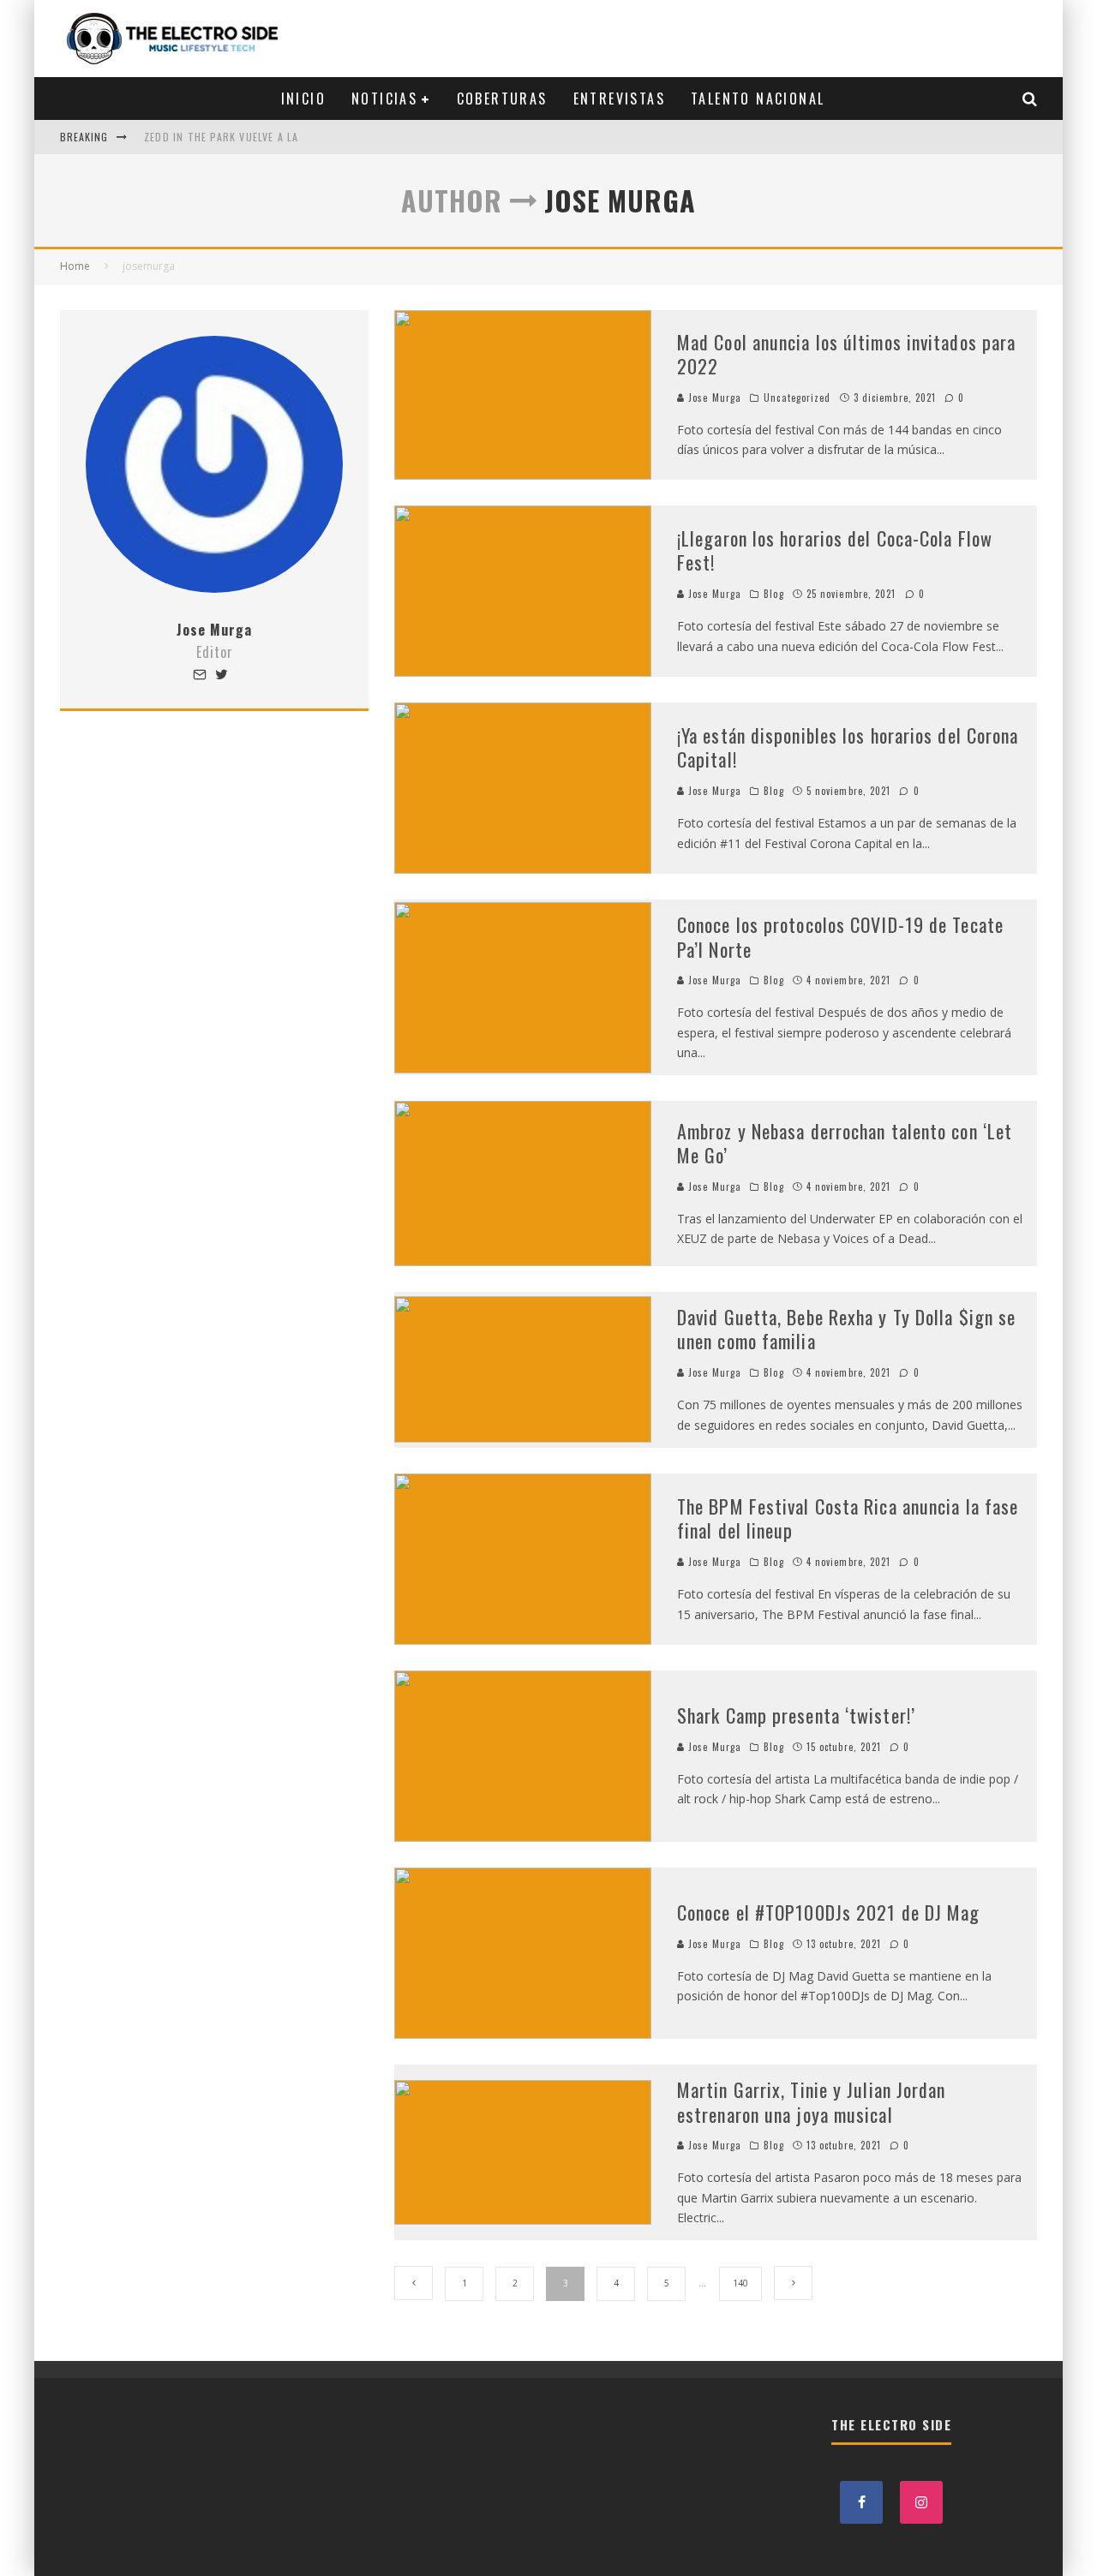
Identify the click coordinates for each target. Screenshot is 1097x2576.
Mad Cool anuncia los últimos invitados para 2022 (846, 354)
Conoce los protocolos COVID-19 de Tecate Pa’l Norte (840, 937)
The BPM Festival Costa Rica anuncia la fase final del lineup (848, 1518)
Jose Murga (713, 397)
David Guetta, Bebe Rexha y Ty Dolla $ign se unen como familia (846, 1329)
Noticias (384, 99)
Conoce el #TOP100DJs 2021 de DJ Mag (829, 1912)
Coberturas (502, 99)
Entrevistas (619, 99)
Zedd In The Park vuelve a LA (222, 137)
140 (740, 2283)
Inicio (303, 99)
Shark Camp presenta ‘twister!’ (796, 1715)
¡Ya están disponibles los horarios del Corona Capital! (848, 747)
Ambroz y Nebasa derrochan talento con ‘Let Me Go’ (845, 1143)
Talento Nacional (758, 99)
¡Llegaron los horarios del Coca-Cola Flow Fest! (835, 550)
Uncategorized (797, 397)
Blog (773, 594)
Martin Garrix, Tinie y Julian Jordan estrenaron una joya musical (812, 2102)
